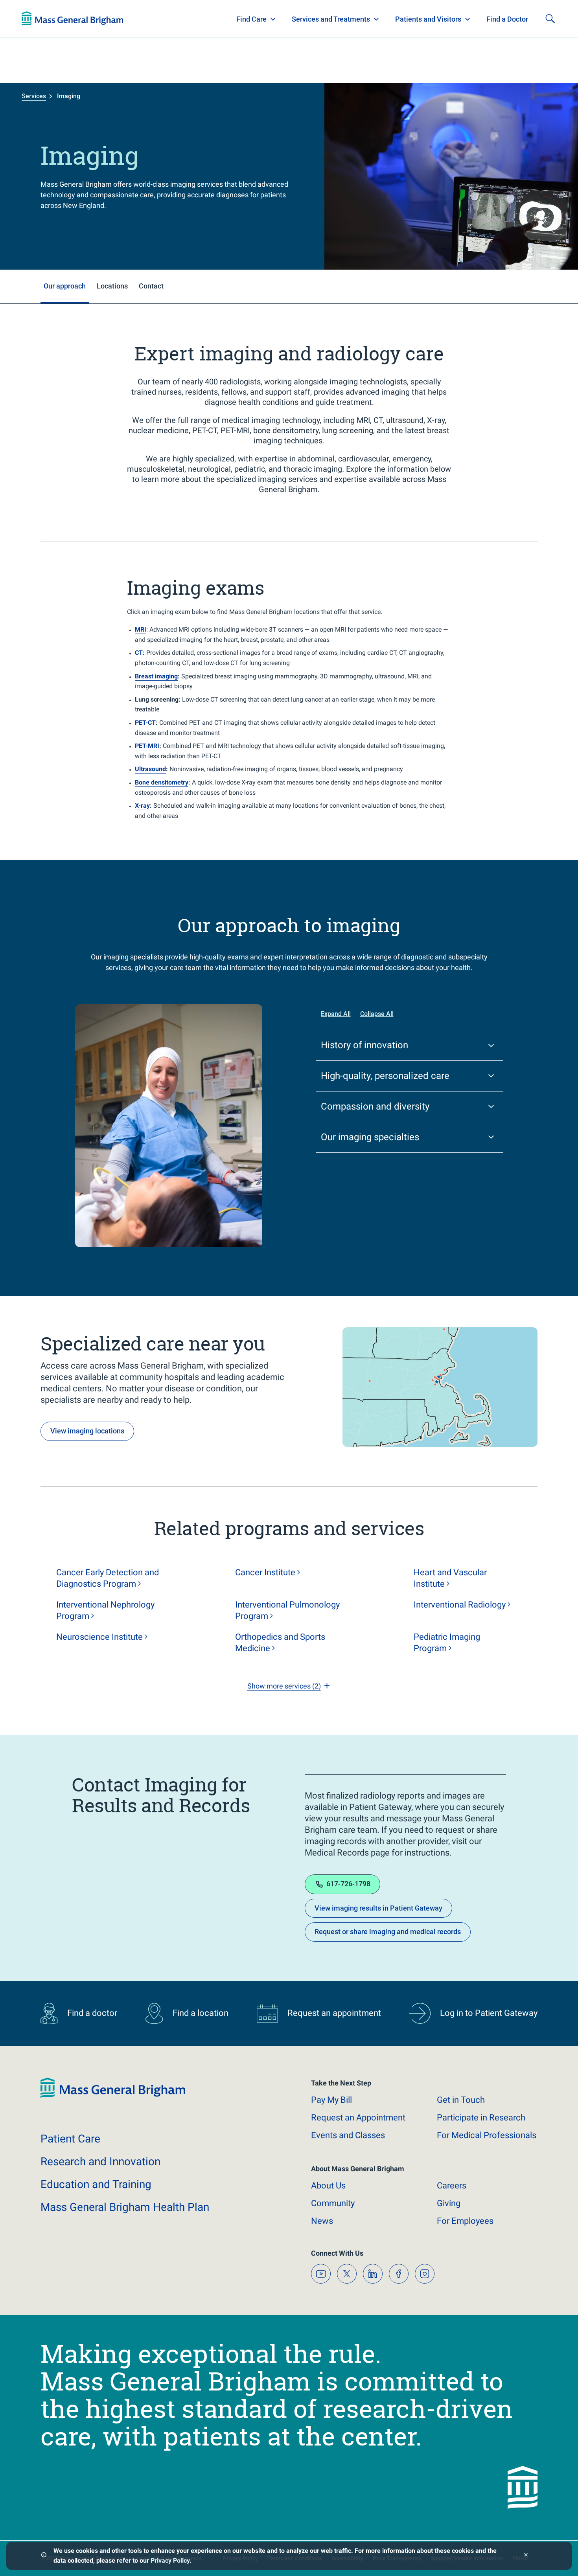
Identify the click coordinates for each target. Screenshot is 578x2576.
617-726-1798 (348, 1884)
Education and (96, 2184)
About (328, 2186)
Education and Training (176, 19)
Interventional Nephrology (105, 1610)
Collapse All (377, 1014)
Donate (497, 19)
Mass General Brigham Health (125, 2207)
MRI (141, 629)
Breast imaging (156, 676)
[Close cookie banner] (526, 2556)
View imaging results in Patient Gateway (378, 1908)
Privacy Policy (170, 2560)
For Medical (487, 2135)
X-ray (142, 806)
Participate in (481, 2118)
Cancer (265, 1572)
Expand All (336, 1014)
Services (34, 96)
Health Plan (36, 19)
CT (139, 653)
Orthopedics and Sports (280, 1643)
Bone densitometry (162, 782)
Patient (70, 2139)
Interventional (460, 1605)
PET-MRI (147, 746)
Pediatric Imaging (447, 1643)
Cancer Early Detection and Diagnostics (108, 1578)
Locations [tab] (112, 286)
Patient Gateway (446, 19)
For (465, 2221)
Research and (100, 2162)
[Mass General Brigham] (113, 2096)
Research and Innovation (103, 19)
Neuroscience (99, 1637)
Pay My (331, 2100)
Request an (358, 2118)
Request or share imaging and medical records (388, 1932)
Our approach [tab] (65, 286)
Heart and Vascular (450, 1578)
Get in (461, 2100)
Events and (348, 2135)
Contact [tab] (151, 286)
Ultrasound (150, 769)
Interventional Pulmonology (287, 1610)
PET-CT (145, 723)
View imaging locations (87, 1431)
